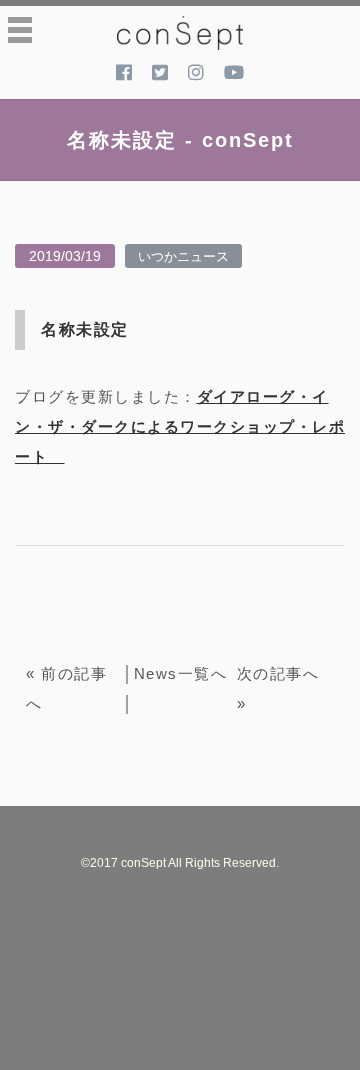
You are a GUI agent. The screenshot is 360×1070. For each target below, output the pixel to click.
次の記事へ (278, 673)
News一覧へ (181, 673)
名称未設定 (85, 329)
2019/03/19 (65, 256)
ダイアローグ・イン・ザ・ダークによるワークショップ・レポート (180, 426)
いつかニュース (183, 255)
